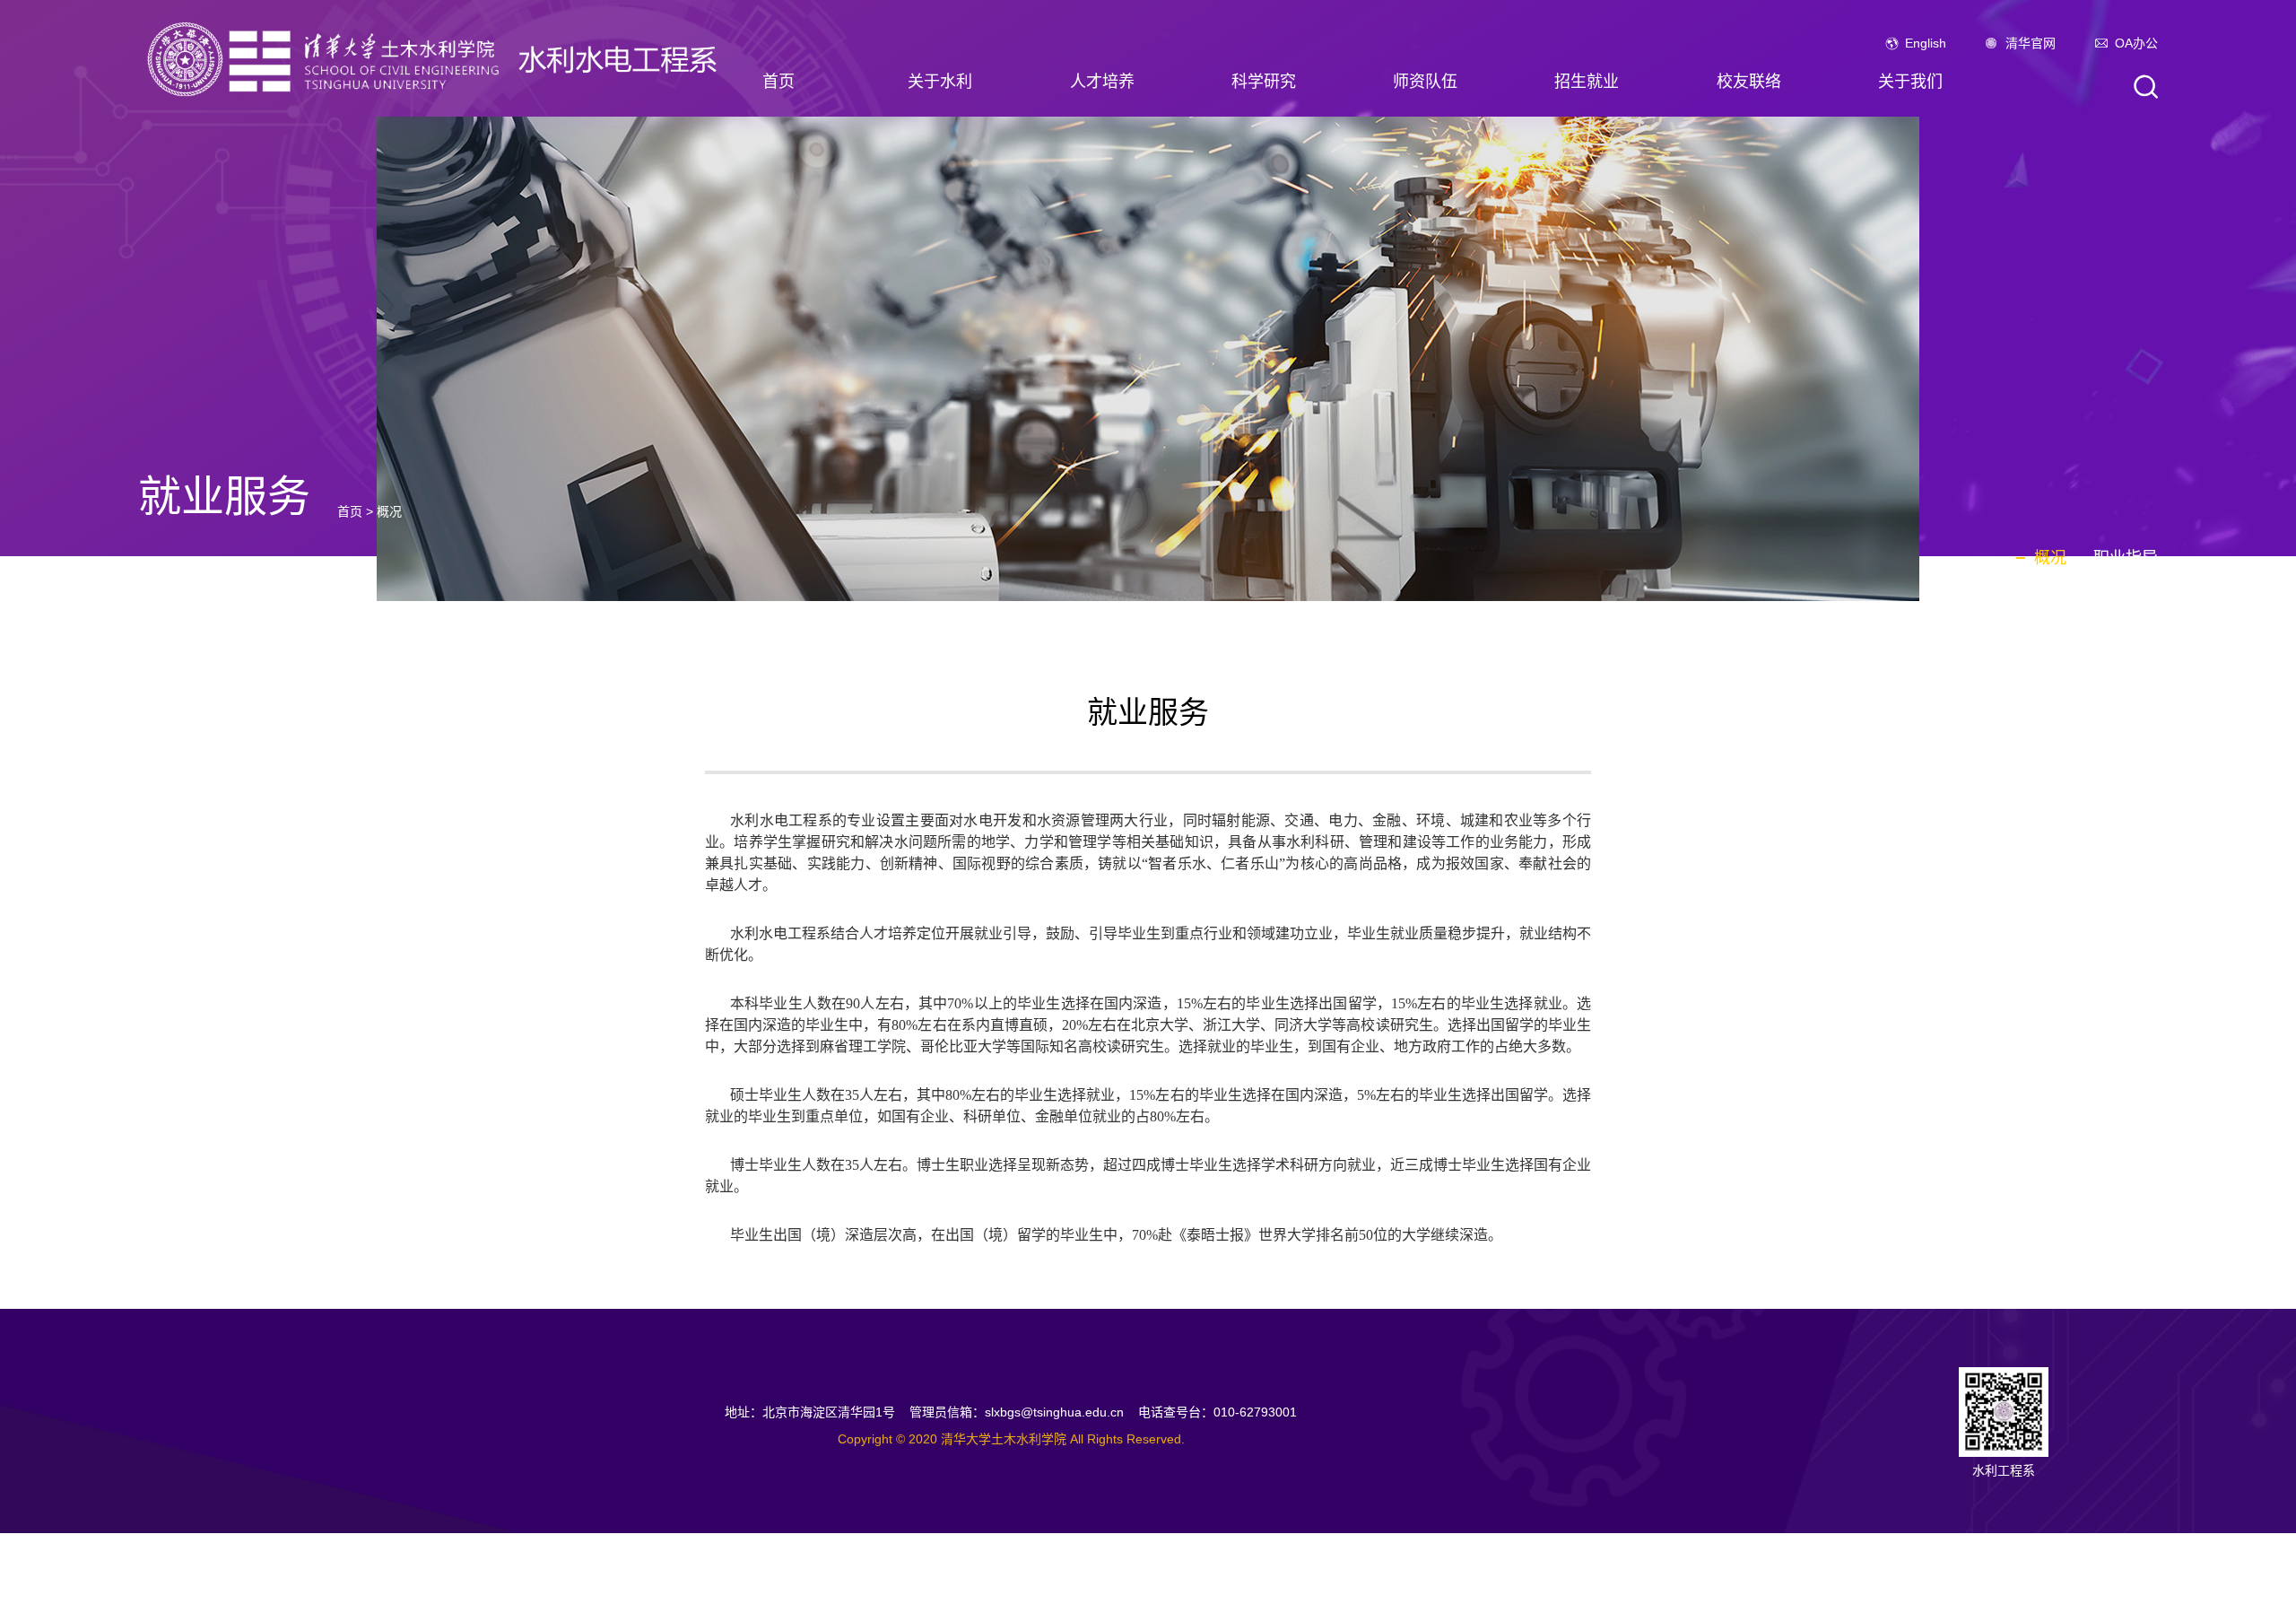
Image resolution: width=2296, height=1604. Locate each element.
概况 (389, 511)
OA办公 (2136, 43)
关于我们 (1910, 82)
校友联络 (1749, 82)
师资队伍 (1425, 82)
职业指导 (2126, 558)
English (1926, 43)
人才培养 (1102, 82)
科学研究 (1264, 82)
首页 (778, 82)
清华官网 (2031, 43)
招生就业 (1587, 82)
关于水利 (940, 82)
